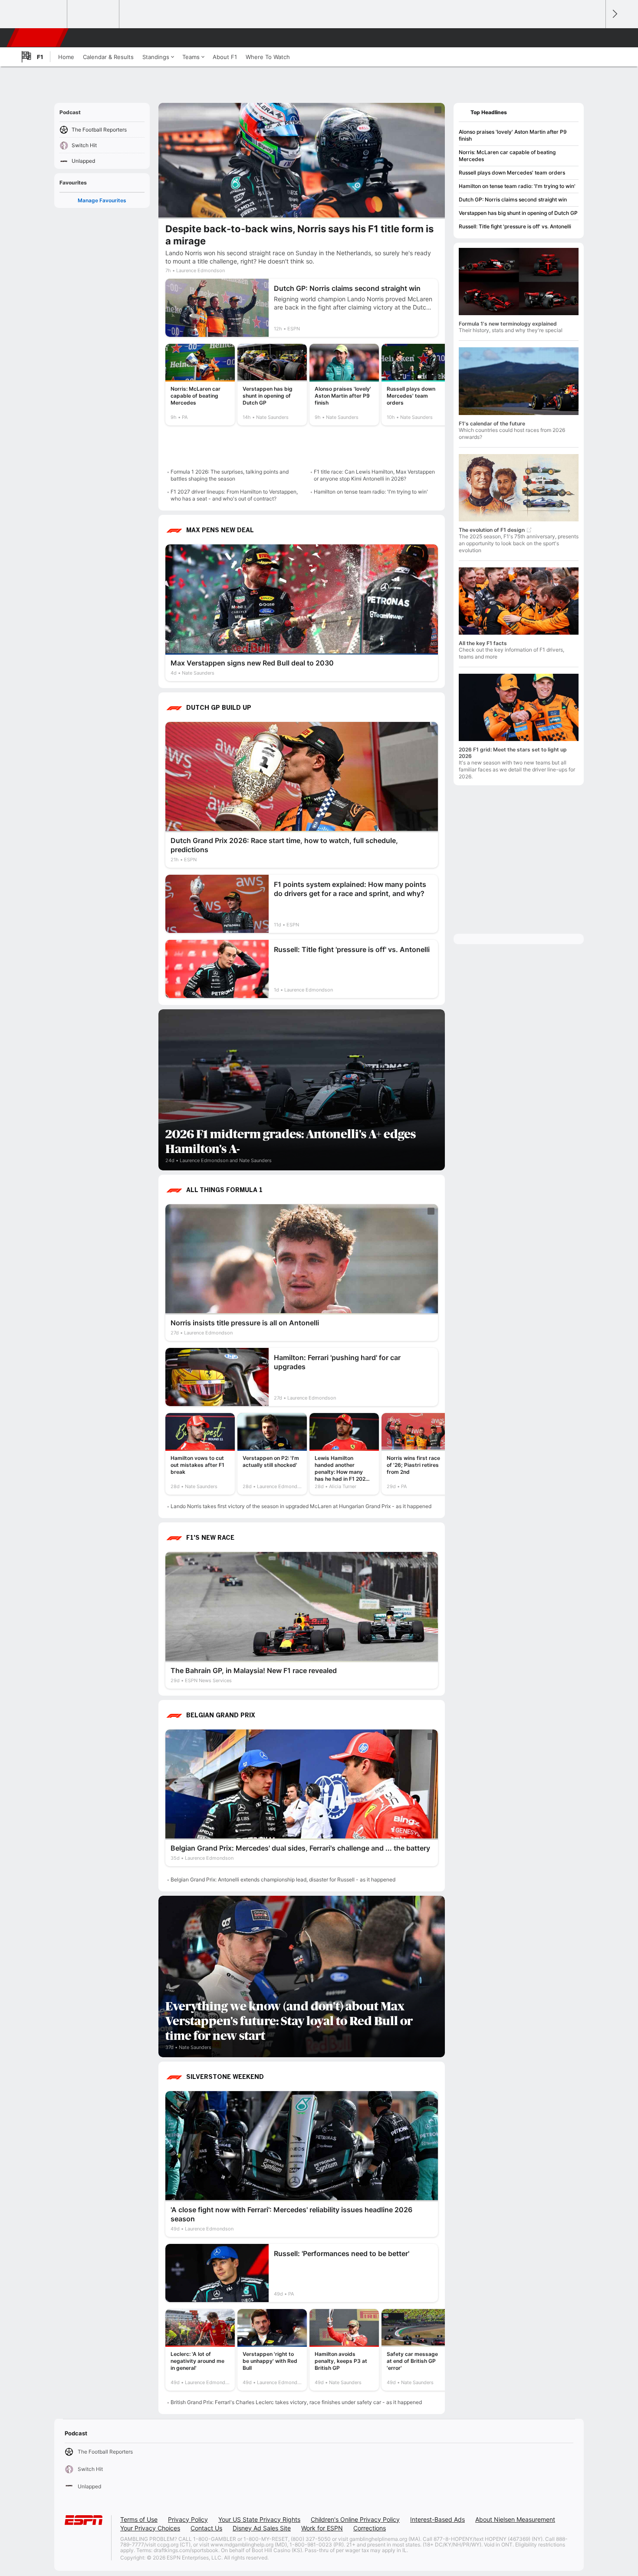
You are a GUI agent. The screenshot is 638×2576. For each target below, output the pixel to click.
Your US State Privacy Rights (259, 2519)
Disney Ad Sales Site (262, 2528)
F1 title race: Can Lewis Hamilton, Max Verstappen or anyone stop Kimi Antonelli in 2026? (374, 475)
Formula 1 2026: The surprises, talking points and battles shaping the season (230, 475)
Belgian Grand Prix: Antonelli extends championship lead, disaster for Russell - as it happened (283, 1879)
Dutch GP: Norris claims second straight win (513, 199)
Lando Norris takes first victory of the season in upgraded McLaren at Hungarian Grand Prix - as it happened (301, 1506)
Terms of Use (139, 2519)
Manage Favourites (102, 200)
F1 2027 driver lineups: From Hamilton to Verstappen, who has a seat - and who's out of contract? (234, 495)
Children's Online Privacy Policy (355, 2519)
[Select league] (42, 14)
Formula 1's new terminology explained (508, 324)
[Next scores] (614, 14)
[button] (595, 38)
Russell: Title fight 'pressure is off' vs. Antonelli (515, 226)
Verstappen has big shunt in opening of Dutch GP (518, 213)
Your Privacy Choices (150, 2528)
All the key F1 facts (483, 643)
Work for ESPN (322, 2528)
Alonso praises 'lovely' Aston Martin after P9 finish (513, 135)
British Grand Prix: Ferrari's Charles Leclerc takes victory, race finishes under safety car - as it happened (296, 2402)
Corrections (370, 2528)
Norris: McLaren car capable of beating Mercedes (507, 156)
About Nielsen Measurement (515, 2519)
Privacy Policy (188, 2519)
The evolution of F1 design (492, 530)
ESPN (38, 38)
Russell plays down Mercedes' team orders (512, 173)
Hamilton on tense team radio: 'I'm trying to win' (371, 492)
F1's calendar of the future (492, 423)
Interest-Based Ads (437, 2519)
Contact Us (206, 2528)
